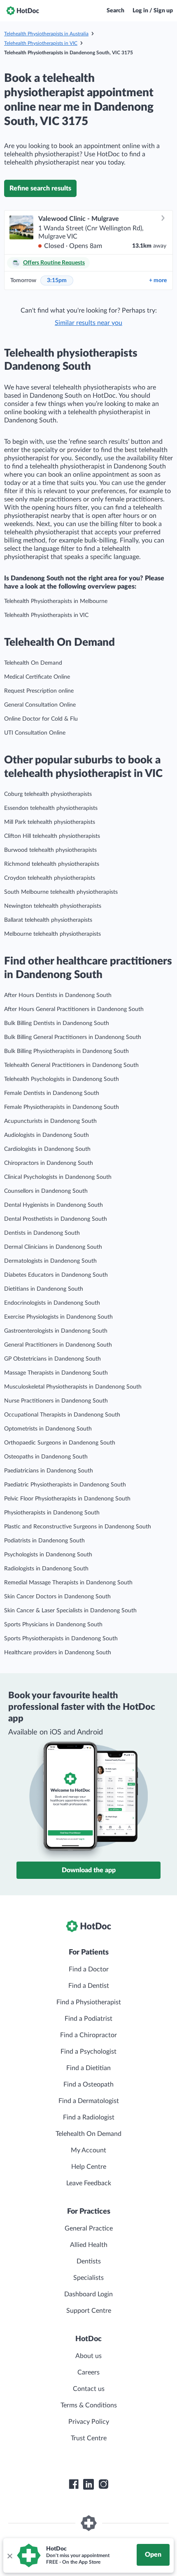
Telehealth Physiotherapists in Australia (46, 34)
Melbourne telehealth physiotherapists (52, 934)
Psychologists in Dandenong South (48, 1555)
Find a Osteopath (88, 2084)
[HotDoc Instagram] (103, 2484)
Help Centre (89, 2167)
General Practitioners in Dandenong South (58, 1345)
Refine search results (40, 188)
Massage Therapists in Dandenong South (56, 1373)
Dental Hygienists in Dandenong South (54, 1205)
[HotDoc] (23, 11)
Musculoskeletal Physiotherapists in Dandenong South (73, 1387)
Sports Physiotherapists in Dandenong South (61, 1639)
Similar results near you (88, 323)
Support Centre (89, 2311)
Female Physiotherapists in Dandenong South (62, 1107)
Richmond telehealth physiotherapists (52, 864)
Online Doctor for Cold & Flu (41, 719)
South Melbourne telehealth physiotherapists (61, 892)
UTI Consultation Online (35, 733)
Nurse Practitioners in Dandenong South (56, 1401)
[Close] (9, 2555)
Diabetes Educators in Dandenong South (56, 1275)
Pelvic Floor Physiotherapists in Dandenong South (67, 1499)
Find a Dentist (89, 1986)
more (158, 281)
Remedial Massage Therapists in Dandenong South (68, 1583)
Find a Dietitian (88, 2068)
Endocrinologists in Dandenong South (52, 1303)
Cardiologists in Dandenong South (47, 1149)
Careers (88, 2372)
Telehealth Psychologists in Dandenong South (62, 1079)
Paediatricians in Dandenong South (49, 1471)
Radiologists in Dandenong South (46, 1569)
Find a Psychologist (88, 2052)
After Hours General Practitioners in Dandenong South (74, 1009)
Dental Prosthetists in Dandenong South (56, 1219)
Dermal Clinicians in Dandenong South (53, 1247)
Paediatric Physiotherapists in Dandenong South (65, 1485)
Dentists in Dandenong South (42, 1233)
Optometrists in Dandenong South (48, 1429)
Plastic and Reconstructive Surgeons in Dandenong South (78, 1527)
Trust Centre (89, 2438)
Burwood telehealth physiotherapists (50, 850)
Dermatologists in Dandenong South (50, 1261)
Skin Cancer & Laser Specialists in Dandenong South (70, 1611)
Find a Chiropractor (88, 2035)
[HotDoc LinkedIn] (88, 2484)
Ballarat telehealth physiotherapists (48, 920)
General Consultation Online (40, 705)
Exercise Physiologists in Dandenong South (58, 1317)
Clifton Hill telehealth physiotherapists (52, 836)
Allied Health (89, 2245)
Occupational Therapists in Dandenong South (62, 1415)
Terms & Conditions (89, 2405)
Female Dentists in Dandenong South (52, 1093)
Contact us (89, 2389)
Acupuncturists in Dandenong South (50, 1121)
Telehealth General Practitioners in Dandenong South (71, 1065)
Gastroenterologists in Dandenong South (56, 1331)
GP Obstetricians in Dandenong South (52, 1359)
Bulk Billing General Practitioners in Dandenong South (73, 1037)
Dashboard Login (88, 2294)
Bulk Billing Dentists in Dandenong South (57, 1023)
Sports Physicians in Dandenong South (53, 1625)
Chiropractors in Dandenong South (49, 1163)
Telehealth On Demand (33, 663)
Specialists (88, 2278)
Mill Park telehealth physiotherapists (50, 822)
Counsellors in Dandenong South (46, 1191)
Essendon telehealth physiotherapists (51, 808)
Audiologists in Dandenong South (47, 1135)
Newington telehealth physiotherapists (53, 906)
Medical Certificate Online (37, 677)
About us (88, 2356)
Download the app (89, 1870)
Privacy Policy (89, 2422)
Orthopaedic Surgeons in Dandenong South (60, 1443)
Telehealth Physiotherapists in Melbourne (56, 601)
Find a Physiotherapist (89, 2002)
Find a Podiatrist (88, 2019)
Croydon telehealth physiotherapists (50, 878)
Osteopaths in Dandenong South (46, 1457)
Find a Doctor (89, 1969)
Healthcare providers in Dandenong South (58, 1653)
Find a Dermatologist (89, 2101)
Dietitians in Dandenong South (44, 1289)
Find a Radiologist (89, 2117)
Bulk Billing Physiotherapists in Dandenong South (66, 1051)
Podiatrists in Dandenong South (44, 1541)
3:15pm (57, 281)
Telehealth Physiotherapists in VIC (41, 43)
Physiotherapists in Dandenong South (52, 1513)
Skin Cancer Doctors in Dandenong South (57, 1597)
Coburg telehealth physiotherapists (48, 794)
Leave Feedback (89, 2183)
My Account (88, 2150)
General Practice (89, 2228)
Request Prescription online (39, 691)
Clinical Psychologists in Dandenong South (58, 1177)
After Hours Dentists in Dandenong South (58, 995)
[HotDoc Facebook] (74, 2484)
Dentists (89, 2261)
